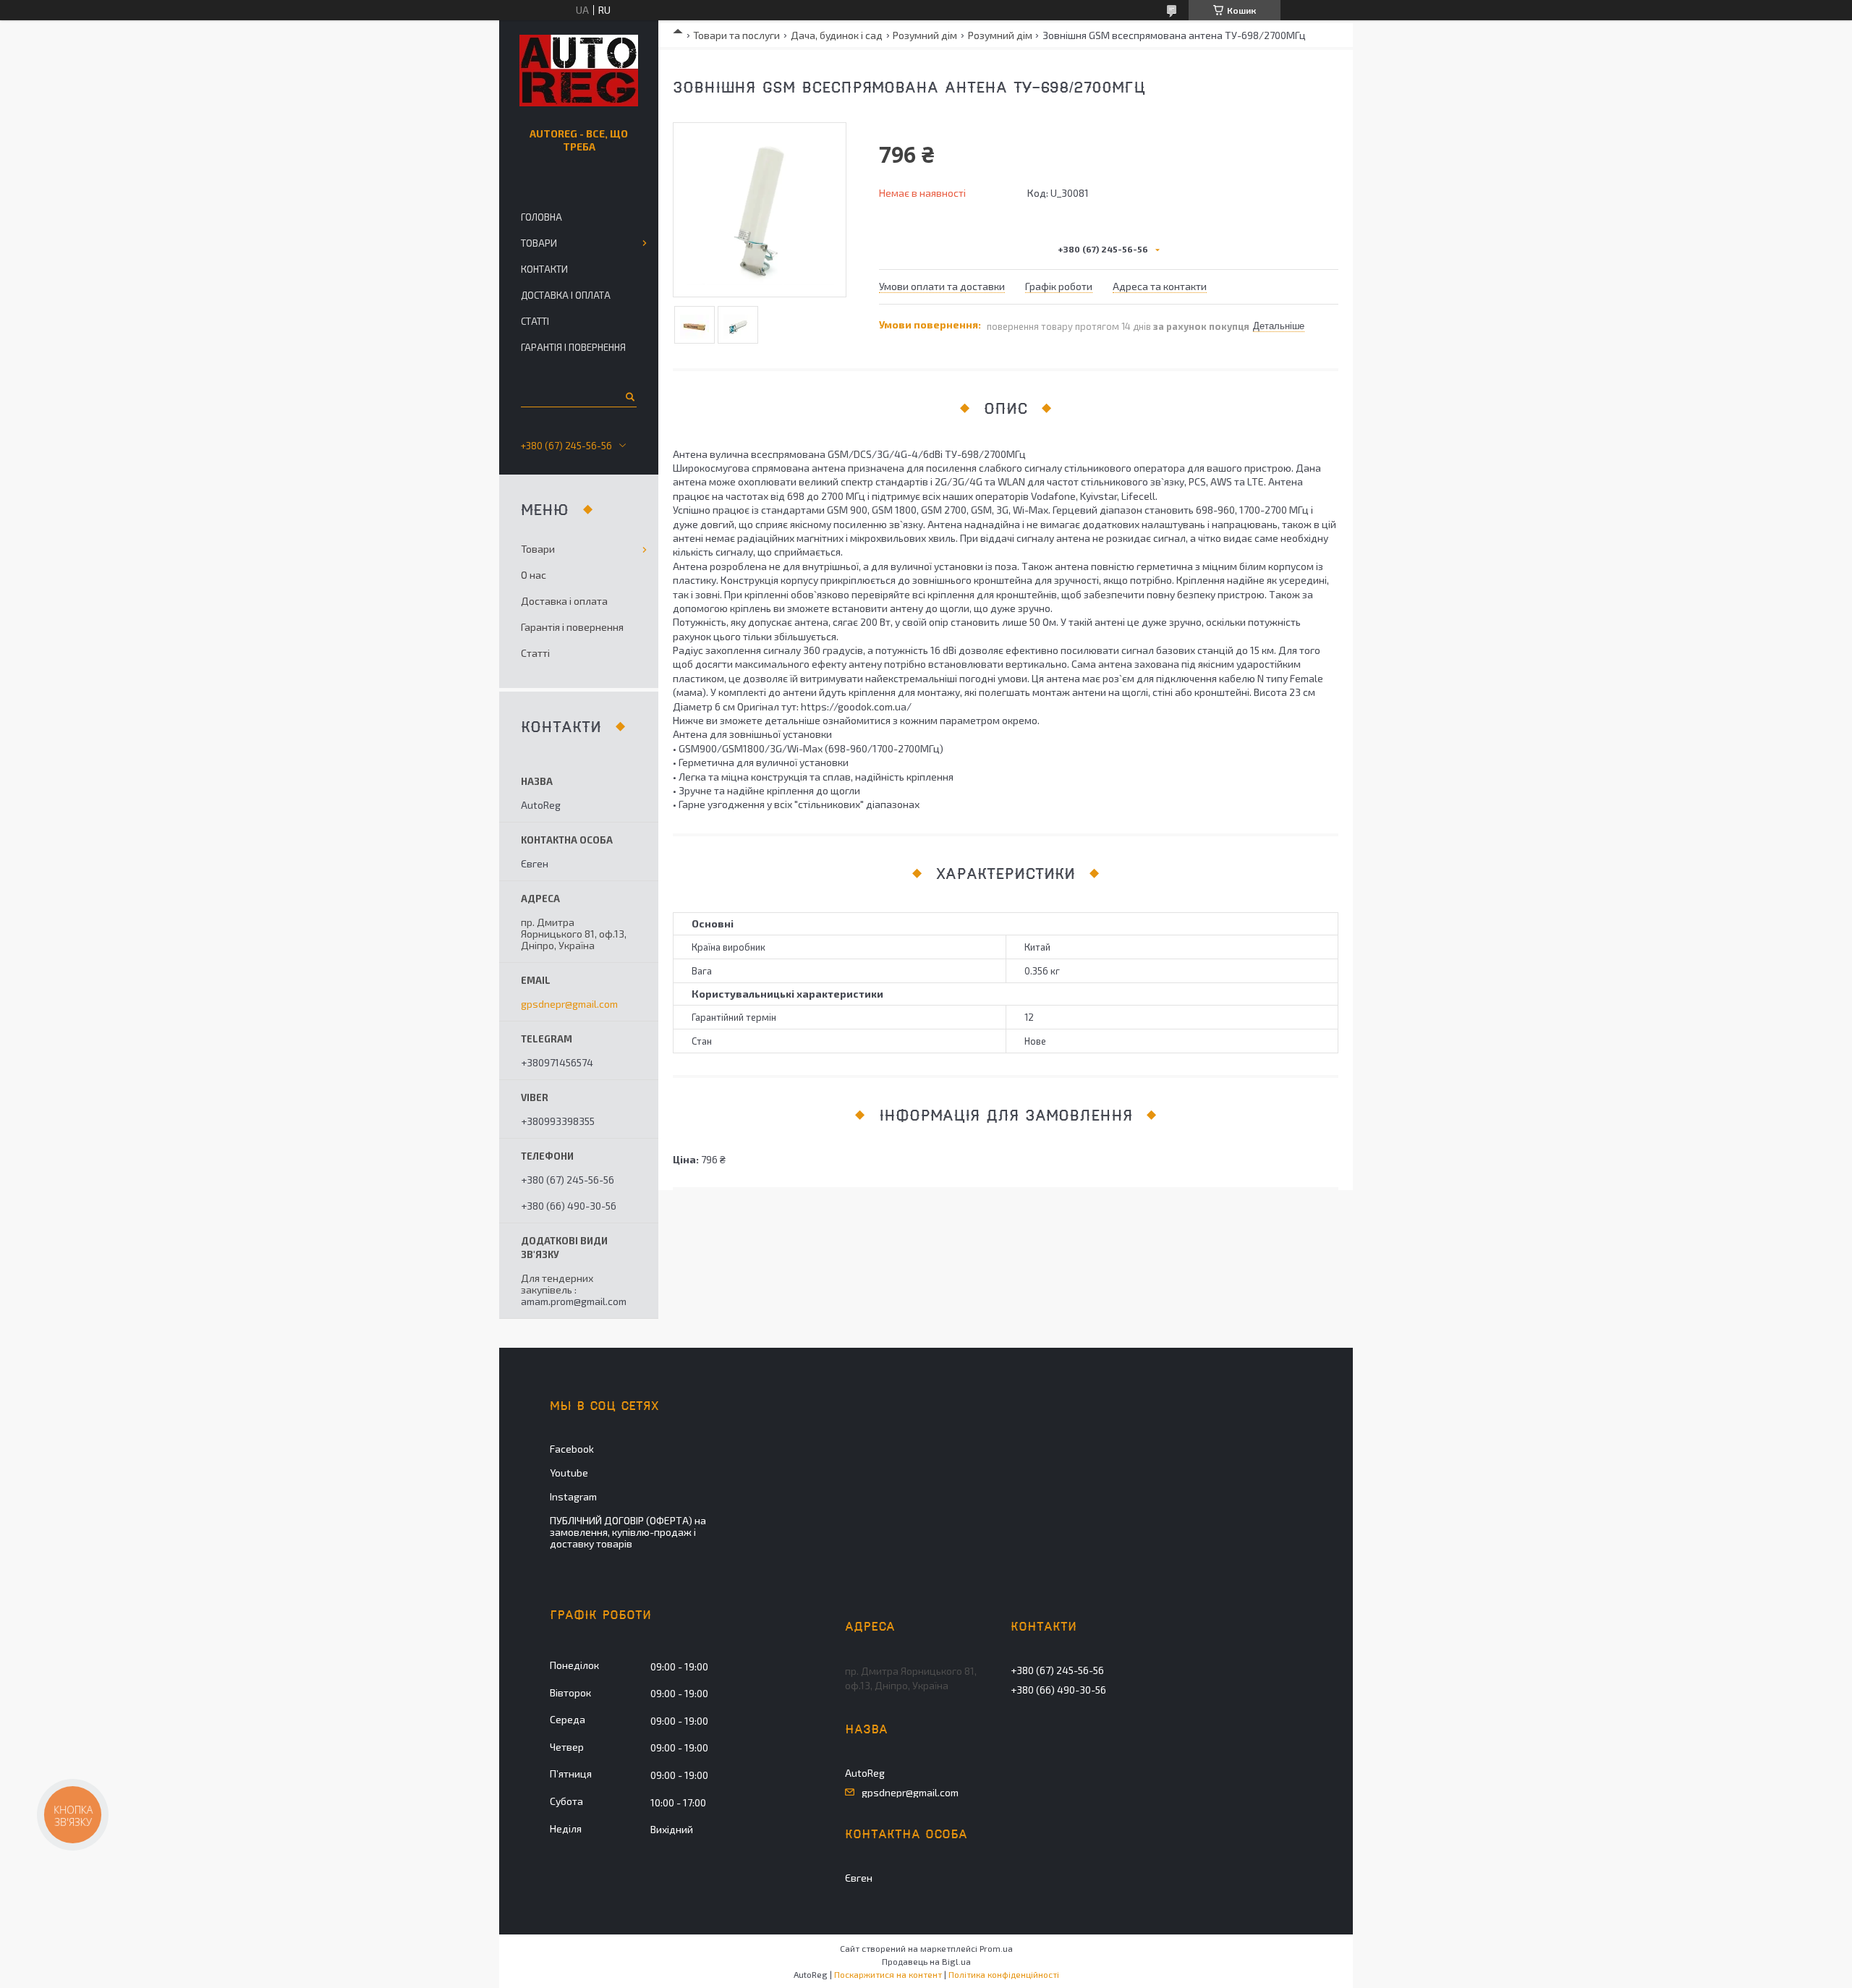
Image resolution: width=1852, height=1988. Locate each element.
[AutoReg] (579, 71)
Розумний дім (925, 35)
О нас (534, 575)
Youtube (569, 1473)
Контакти (544, 269)
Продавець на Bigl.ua (926, 1961)
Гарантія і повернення (573, 347)
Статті (535, 321)
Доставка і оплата (566, 295)
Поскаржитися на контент (888, 1974)
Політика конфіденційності (1004, 1974)
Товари (539, 243)
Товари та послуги (736, 35)
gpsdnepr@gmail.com (569, 1004)
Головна (541, 217)
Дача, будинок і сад (837, 35)
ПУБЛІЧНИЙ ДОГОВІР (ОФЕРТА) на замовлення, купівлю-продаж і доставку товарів (628, 1532)
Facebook (572, 1449)
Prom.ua (996, 1948)
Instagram (573, 1496)
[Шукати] (629, 396)
